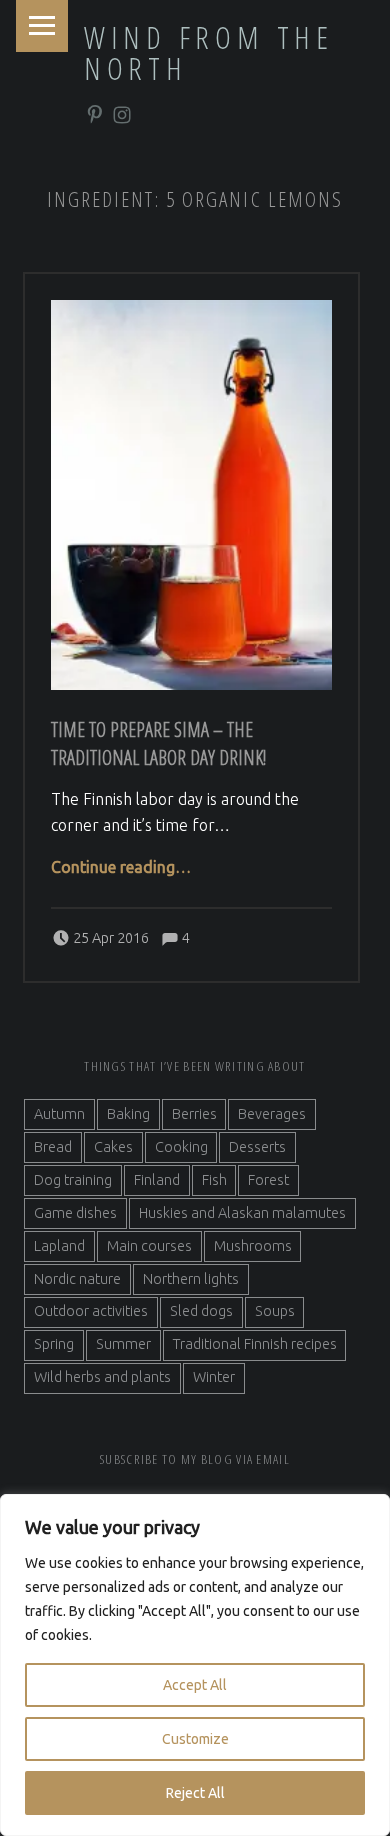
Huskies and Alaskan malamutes (242, 1213)
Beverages (272, 1114)
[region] (195, 1665)
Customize (195, 1739)
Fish (214, 1180)
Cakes (113, 1147)
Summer (123, 1344)
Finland (157, 1180)
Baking (128, 1114)
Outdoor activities (91, 1311)
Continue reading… (121, 867)
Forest (268, 1180)
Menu (42, 26)
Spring (54, 1344)
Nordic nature (77, 1279)
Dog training (73, 1180)
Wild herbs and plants (102, 1377)
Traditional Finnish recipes (255, 1344)
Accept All (195, 1685)
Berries (194, 1114)
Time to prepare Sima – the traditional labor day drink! (158, 743)
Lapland (59, 1246)
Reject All (195, 1793)
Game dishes (75, 1213)
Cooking (181, 1147)
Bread (53, 1147)
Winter (214, 1377)
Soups (275, 1311)
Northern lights (191, 1279)
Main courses (149, 1246)
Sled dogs (201, 1311)
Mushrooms (253, 1246)
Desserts (257, 1147)
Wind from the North (209, 52)
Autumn (59, 1114)
